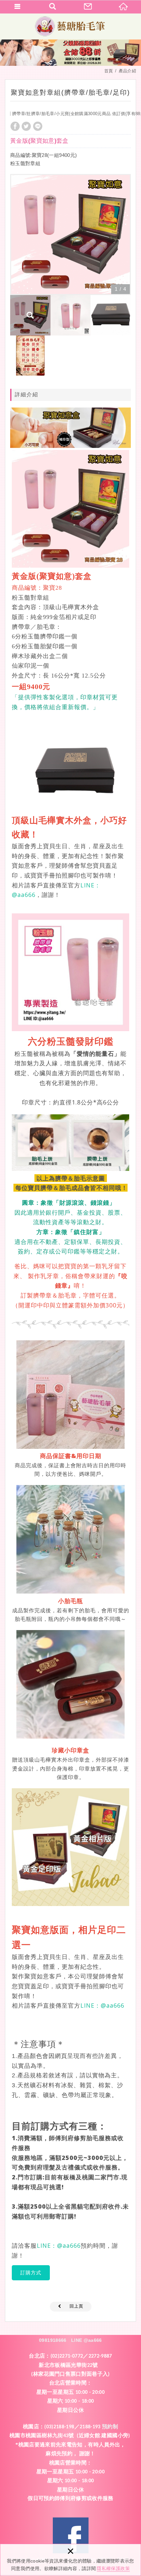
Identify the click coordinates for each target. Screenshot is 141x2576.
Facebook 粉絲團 (71, 2535)
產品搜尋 (53, 7)
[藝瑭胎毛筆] (70, 26)
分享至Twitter (26, 126)
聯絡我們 (88, 7)
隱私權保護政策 (113, 2568)
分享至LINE (38, 126)
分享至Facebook (15, 126)
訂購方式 (31, 2273)
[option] (70, 235)
